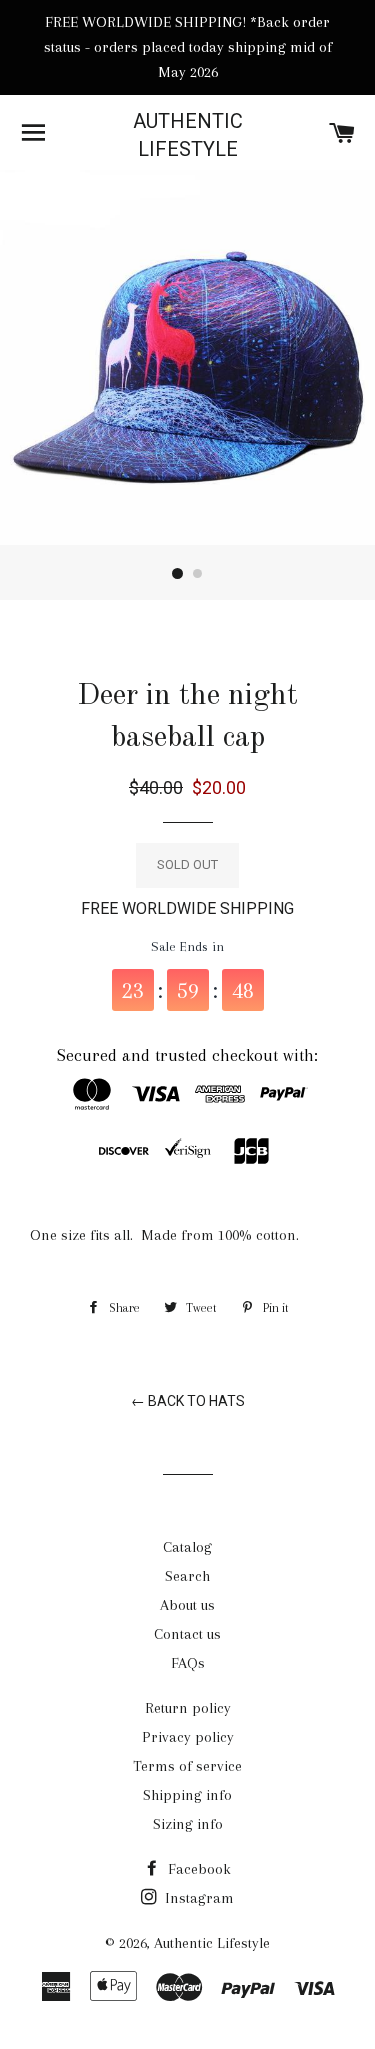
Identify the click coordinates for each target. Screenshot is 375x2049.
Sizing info (188, 1824)
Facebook (197, 1869)
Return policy (188, 1708)
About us (187, 1605)
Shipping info (187, 1795)
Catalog (187, 1547)
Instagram (197, 1898)
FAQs (188, 1663)
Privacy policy (188, 1737)
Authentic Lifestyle (188, 135)
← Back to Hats (188, 1401)
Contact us (187, 1634)
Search (187, 1576)
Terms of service (187, 1766)
